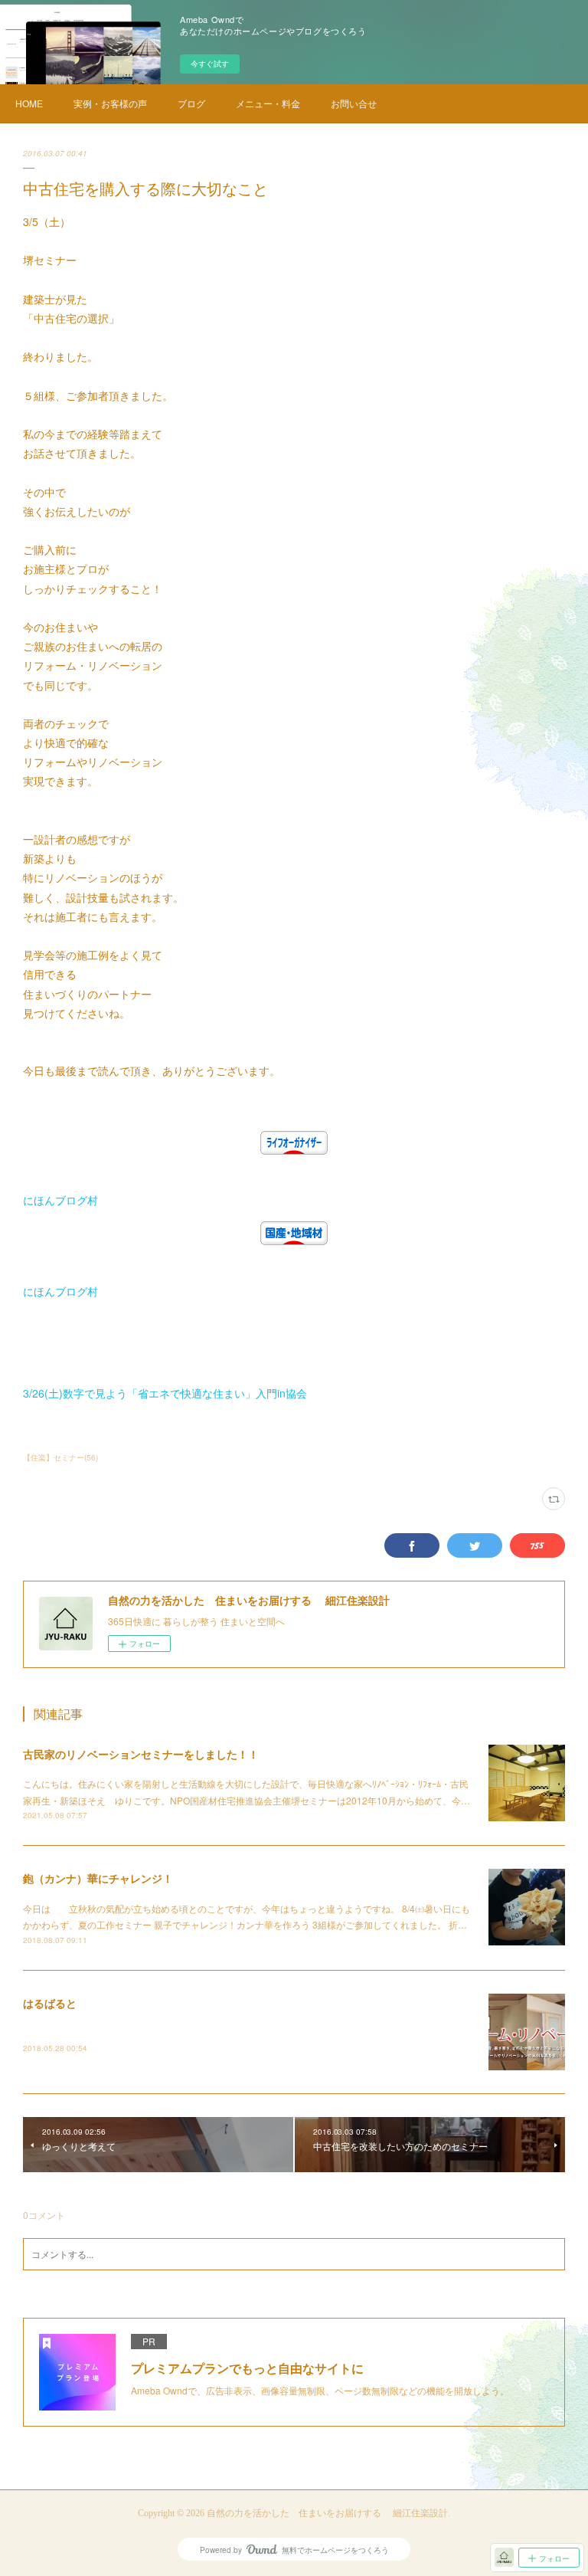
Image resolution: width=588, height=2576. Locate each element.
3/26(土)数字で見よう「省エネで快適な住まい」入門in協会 (165, 1393)
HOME (29, 103)
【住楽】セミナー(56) (60, 1457)
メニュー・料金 (268, 103)
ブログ (191, 103)
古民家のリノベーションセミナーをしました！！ (141, 1754)
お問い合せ (354, 103)
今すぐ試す (210, 64)
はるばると (50, 2003)
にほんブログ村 (60, 1200)
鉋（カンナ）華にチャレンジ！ (98, 1878)
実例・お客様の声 (110, 103)
